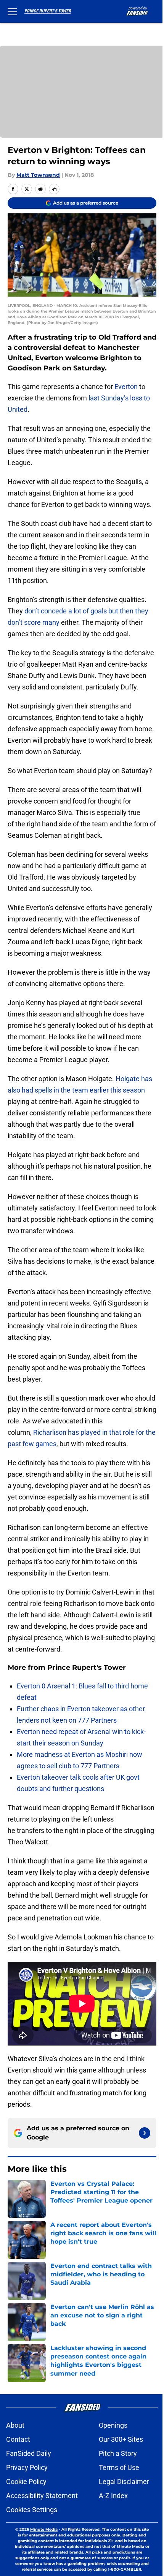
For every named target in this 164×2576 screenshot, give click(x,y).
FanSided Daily (29, 2453)
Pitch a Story (118, 2453)
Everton (126, 387)
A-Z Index (113, 2496)
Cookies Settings (32, 2510)
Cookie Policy (26, 2482)
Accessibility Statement (42, 2496)
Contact (18, 2439)
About (15, 2425)
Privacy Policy (27, 2467)
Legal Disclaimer (124, 2482)
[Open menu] (12, 11)
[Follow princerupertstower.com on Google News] (145, 2133)
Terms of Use (119, 2467)
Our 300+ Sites (121, 2439)
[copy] (54, 189)
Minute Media (44, 2529)
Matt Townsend (38, 175)
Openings (113, 2425)
